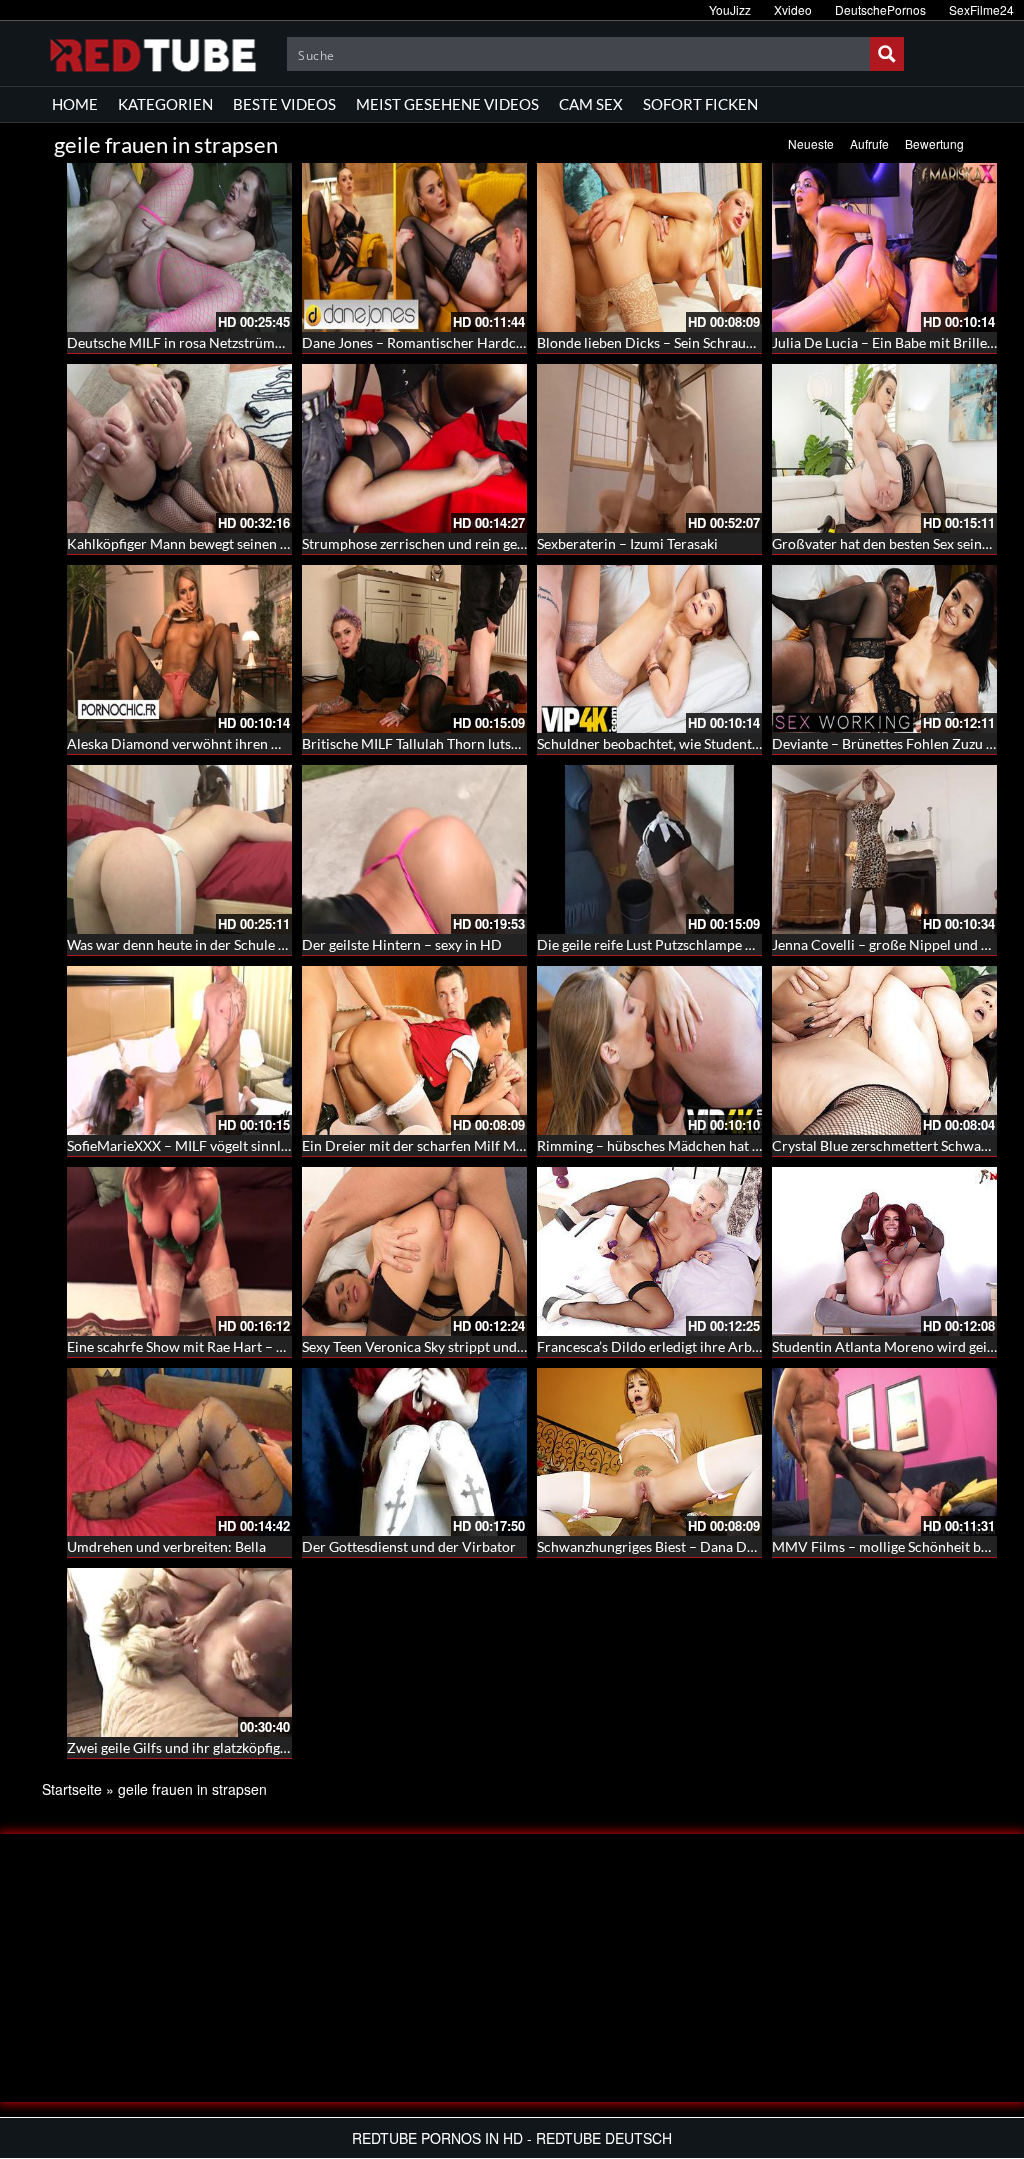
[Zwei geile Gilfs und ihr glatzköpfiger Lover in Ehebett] (179, 1652)
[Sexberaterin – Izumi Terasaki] (649, 448)
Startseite (72, 1789)
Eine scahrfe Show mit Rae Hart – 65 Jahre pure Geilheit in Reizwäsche (285, 1346)
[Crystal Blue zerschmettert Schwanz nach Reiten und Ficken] (884, 1050)
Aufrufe (869, 143)
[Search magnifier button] (887, 54)
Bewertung (934, 143)
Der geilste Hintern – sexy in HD (402, 944)
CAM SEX (591, 104)
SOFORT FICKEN (700, 104)
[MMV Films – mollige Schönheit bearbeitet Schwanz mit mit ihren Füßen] (884, 1452)
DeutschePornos (880, 9)
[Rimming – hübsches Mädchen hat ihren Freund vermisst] (649, 1050)
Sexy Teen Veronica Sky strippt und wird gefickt (447, 1346)
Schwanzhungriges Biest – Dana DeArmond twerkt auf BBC (720, 1546)
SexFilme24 (981, 9)
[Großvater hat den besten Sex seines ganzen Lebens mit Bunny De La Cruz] (884, 448)
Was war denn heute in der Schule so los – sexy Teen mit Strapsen (267, 944)
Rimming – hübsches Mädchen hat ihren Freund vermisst (713, 1145)
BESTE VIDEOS (284, 104)
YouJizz (730, 9)
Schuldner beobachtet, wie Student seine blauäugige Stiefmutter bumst (755, 743)
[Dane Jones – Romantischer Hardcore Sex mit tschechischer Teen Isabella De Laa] (414, 247)
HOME (75, 104)
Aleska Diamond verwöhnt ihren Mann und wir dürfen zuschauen (269, 743)
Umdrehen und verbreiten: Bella (166, 1546)
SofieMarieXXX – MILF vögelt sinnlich (183, 1145)
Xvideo (793, 9)
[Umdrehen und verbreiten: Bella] (179, 1452)
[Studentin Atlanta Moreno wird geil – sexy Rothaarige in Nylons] (884, 1251)
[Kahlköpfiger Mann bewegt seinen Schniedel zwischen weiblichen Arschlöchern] (179, 448)
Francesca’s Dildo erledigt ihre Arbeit (652, 1346)
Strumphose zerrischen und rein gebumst (429, 543)
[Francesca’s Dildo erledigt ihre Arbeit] (649, 1251)
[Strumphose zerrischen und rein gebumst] (414, 448)
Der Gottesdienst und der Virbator (409, 1546)
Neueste (811, 143)
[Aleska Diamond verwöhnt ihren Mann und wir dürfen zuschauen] (179, 649)
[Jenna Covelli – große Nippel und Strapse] (884, 849)
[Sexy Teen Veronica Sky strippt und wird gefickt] (414, 1251)
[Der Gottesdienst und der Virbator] (414, 1452)
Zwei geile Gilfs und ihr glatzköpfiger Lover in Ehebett (232, 1747)
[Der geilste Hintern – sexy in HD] (414, 849)
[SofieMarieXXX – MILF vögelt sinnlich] (179, 1050)
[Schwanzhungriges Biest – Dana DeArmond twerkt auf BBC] (649, 1452)
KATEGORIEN (165, 104)
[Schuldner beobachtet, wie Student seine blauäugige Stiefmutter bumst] (649, 649)
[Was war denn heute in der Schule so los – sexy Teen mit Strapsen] (179, 849)
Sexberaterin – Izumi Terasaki (627, 543)
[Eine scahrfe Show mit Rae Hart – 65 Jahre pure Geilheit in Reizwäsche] (179, 1251)
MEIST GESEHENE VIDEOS (447, 104)
